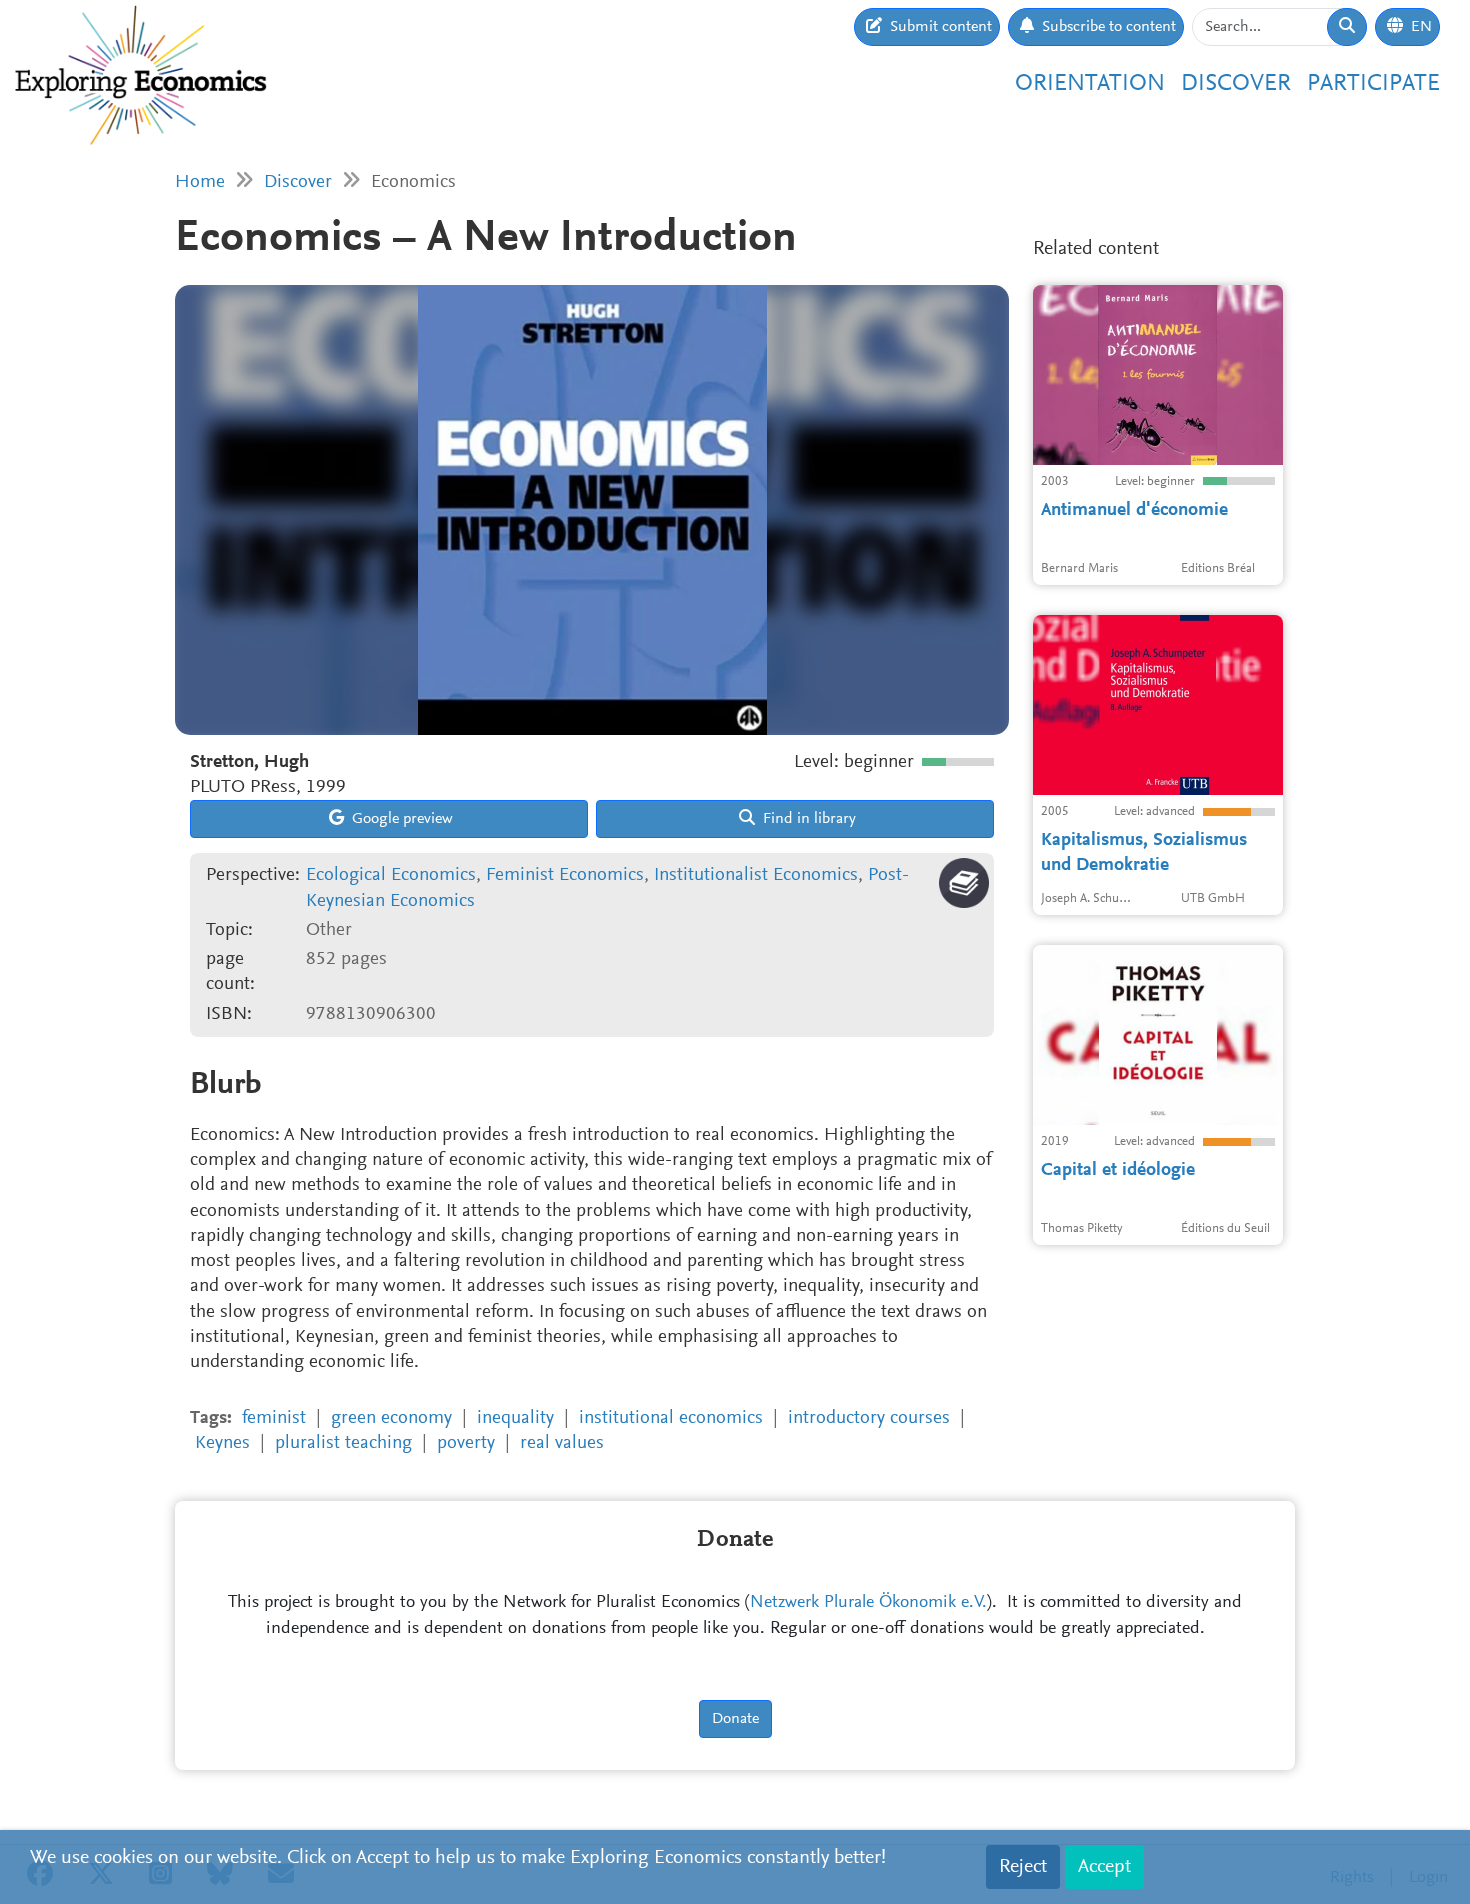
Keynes (222, 1443)
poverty (466, 1443)
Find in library (807, 819)
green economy (391, 1418)
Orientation (1090, 84)
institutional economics (671, 1418)
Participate (1373, 84)
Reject (1023, 1867)
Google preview (400, 819)
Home (200, 182)
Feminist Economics (565, 875)
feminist (274, 1418)
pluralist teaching (343, 1443)
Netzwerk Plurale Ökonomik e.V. (868, 1603)
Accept (1104, 1867)
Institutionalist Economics (756, 875)
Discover (1236, 84)
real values (562, 1443)
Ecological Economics (391, 875)
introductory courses (869, 1418)
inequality (515, 1418)
